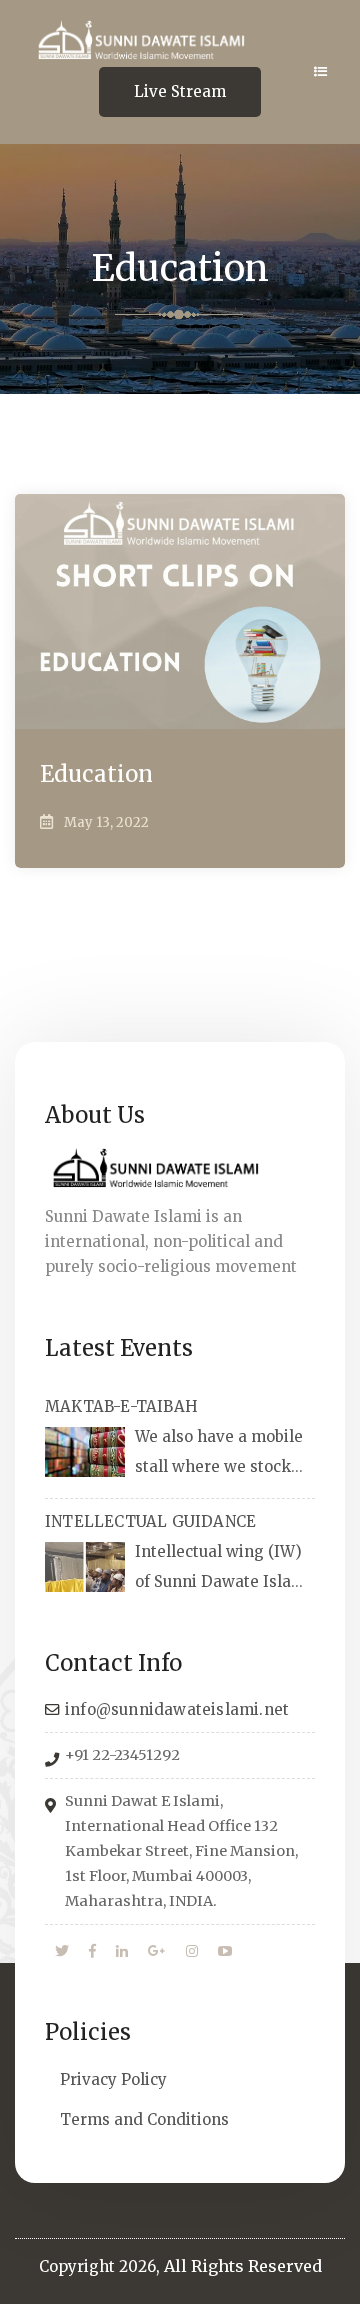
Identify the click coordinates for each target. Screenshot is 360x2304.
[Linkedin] (122, 1952)
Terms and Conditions (144, 2119)
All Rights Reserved (243, 2266)
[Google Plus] (157, 1952)
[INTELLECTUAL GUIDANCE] (85, 1567)
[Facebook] (92, 1952)
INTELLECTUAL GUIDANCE (150, 1521)
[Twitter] (62, 1952)
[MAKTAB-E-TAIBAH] (85, 1452)
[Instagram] (192, 1952)
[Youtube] (225, 1952)
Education (96, 774)
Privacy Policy (113, 2079)
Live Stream (180, 91)
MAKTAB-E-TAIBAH (121, 1406)
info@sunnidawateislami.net (177, 1709)
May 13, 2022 (106, 822)
